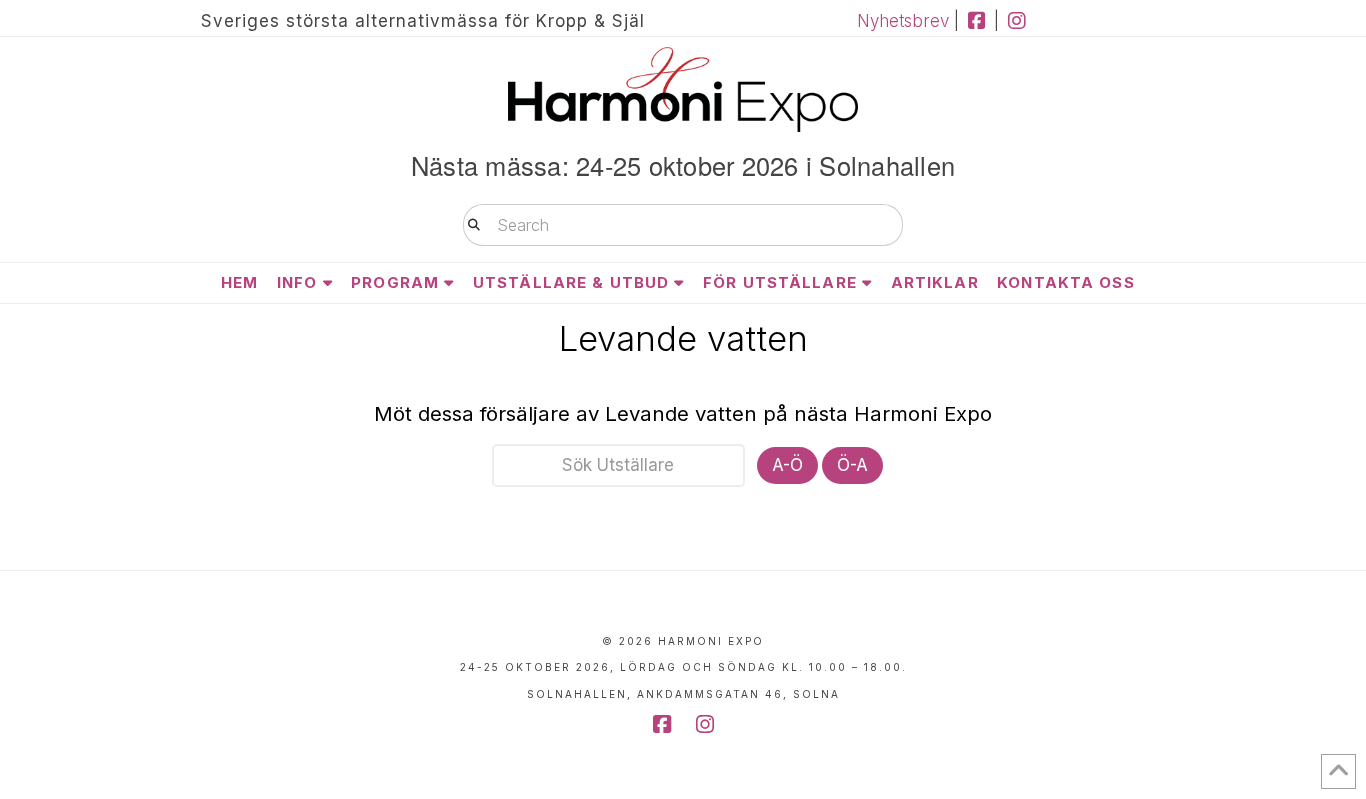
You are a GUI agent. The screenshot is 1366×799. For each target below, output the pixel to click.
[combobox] (683, 225)
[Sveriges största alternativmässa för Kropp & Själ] (683, 89)
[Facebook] (976, 21)
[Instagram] (1016, 21)
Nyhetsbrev (903, 21)
